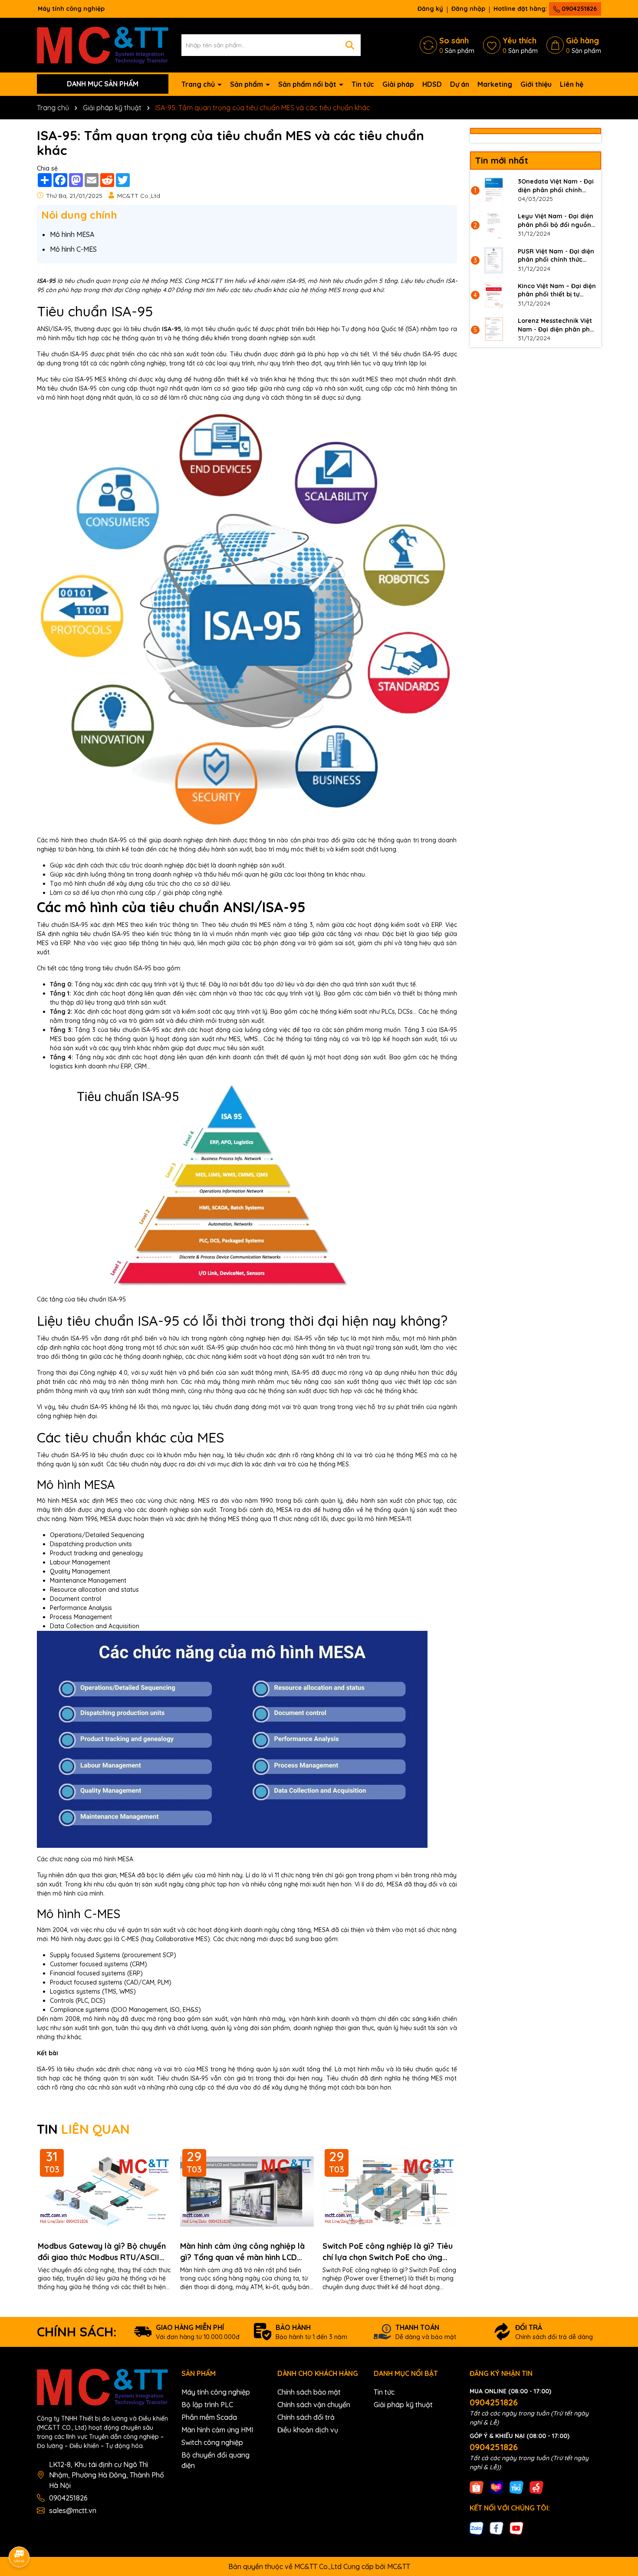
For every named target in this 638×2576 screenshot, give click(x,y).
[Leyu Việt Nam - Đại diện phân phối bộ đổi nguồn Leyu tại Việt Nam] (494, 225)
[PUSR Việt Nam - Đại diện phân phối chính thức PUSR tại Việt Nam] (494, 260)
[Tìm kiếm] (350, 45)
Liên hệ (572, 84)
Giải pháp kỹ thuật (403, 2405)
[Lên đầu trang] (619, 2498)
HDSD (432, 84)
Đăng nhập (468, 9)
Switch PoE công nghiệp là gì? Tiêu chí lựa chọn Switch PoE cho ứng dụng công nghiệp (388, 2252)
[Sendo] (536, 2487)
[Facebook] (497, 2528)
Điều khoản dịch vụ (308, 2430)
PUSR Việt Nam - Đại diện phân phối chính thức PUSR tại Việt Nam (556, 256)
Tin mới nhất (502, 160)
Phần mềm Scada (209, 2417)
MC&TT (399, 2566)
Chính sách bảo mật (309, 2392)
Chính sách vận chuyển (314, 2405)
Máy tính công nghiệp (216, 2392)
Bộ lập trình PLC (207, 2405)
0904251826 (578, 9)
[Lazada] (497, 2487)
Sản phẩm (247, 84)
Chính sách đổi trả (306, 2417)
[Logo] (103, 44)
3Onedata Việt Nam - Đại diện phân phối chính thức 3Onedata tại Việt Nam (556, 186)
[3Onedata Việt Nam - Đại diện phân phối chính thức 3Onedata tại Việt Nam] (494, 191)
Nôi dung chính (79, 215)
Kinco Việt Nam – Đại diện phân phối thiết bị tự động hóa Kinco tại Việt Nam (557, 291)
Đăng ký (430, 9)
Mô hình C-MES (73, 249)
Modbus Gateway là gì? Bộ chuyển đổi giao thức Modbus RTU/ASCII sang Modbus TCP (102, 2252)
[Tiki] (516, 2487)
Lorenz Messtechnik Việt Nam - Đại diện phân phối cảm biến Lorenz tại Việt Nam (557, 325)
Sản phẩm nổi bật (308, 84)
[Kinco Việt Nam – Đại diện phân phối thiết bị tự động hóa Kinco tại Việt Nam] (494, 295)
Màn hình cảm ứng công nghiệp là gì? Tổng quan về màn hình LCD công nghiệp (242, 2252)
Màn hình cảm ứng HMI (217, 2430)
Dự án (460, 84)
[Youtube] (516, 2528)
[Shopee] (477, 2487)
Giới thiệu (536, 84)
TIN (83, 2129)
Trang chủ (199, 84)
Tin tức (363, 84)
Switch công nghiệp (212, 2442)
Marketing (495, 84)
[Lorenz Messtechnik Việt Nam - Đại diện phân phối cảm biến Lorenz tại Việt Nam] (494, 330)
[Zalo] (477, 2528)
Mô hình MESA (72, 234)
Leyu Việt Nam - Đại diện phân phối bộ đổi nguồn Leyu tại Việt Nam (556, 221)
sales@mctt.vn (73, 2510)
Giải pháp (398, 84)
